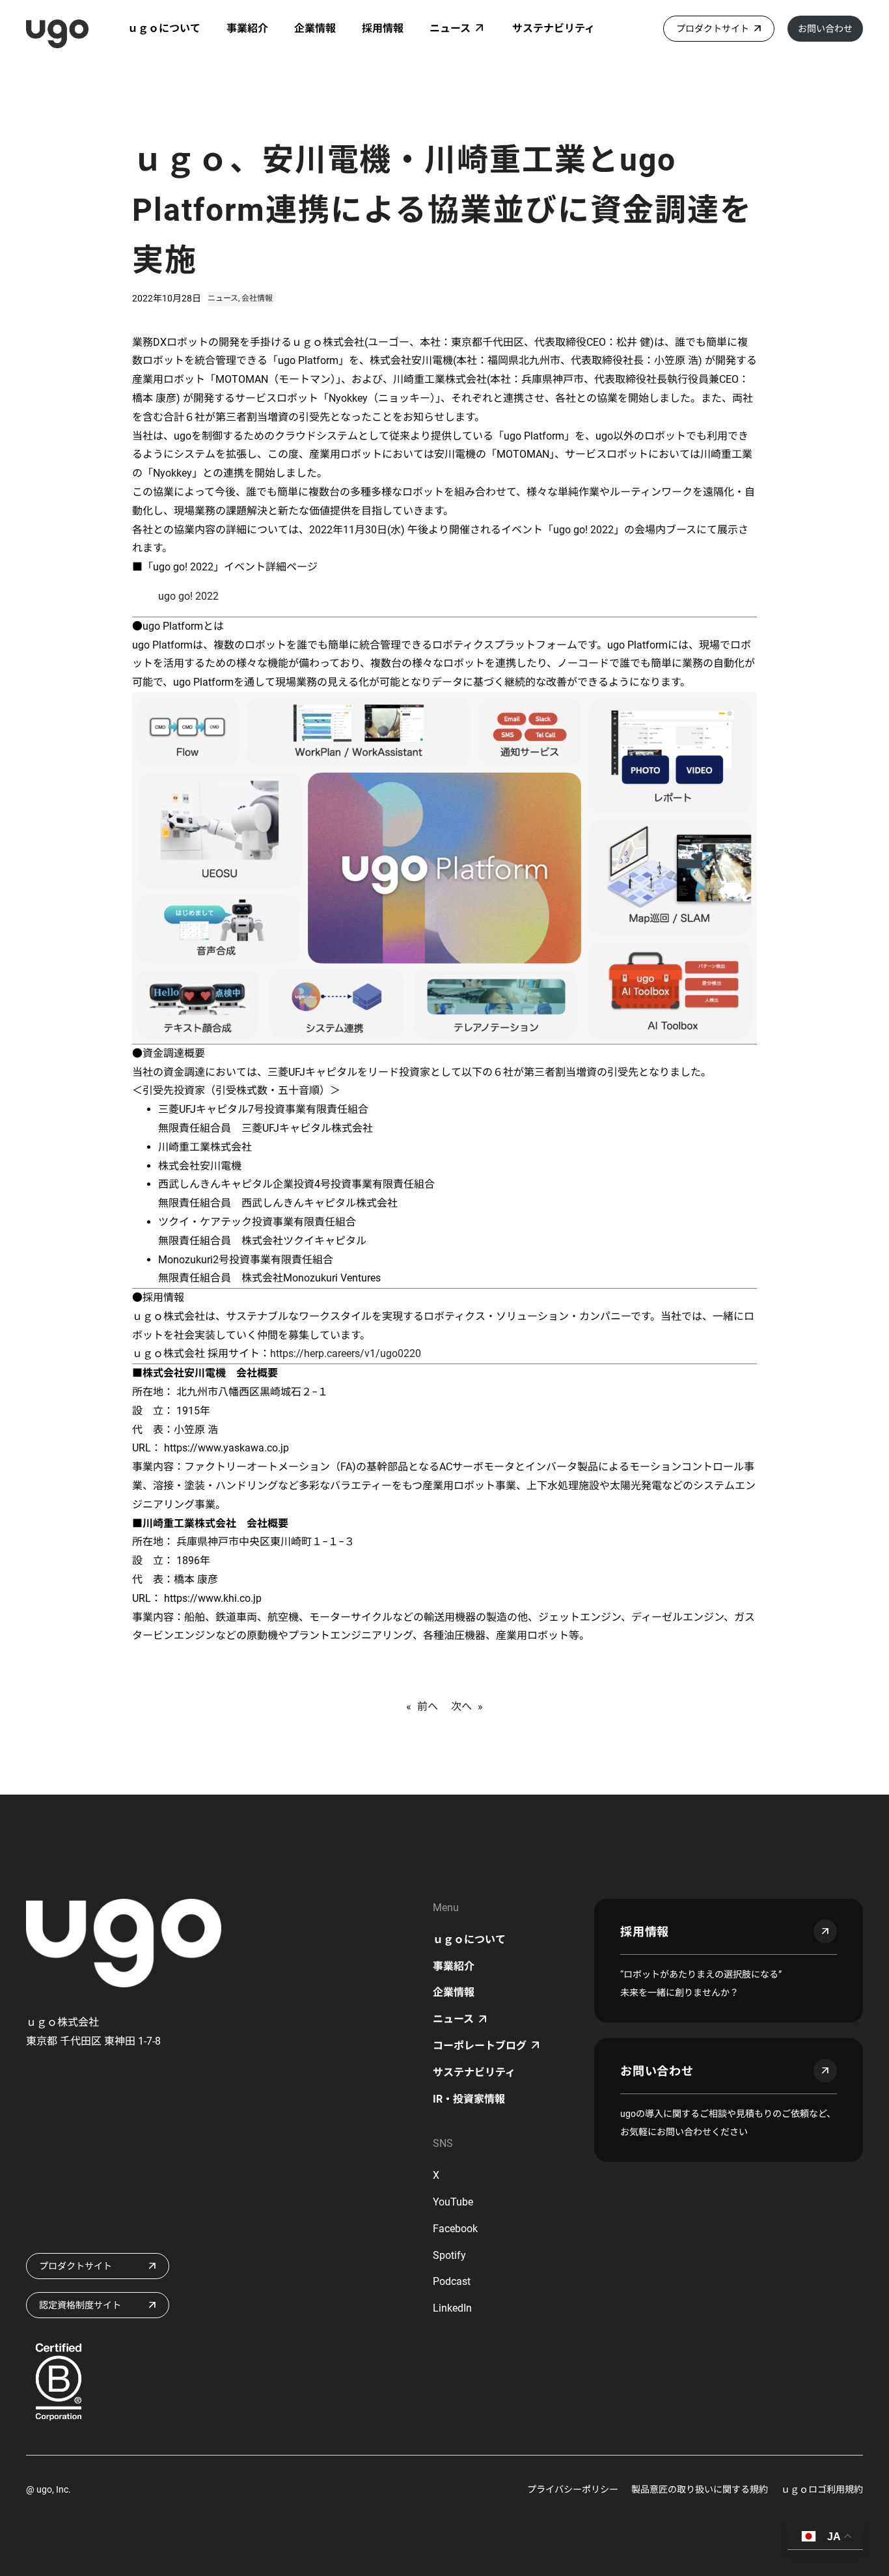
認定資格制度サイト (80, 2305)
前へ (428, 1706)
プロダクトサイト (713, 29)
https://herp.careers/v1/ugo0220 (346, 1353)
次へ (461, 1706)
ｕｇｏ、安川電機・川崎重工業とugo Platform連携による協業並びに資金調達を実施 (442, 210)
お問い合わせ (825, 29)
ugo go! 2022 (188, 596)
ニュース (223, 298)
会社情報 (257, 298)
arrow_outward (825, 1931)
